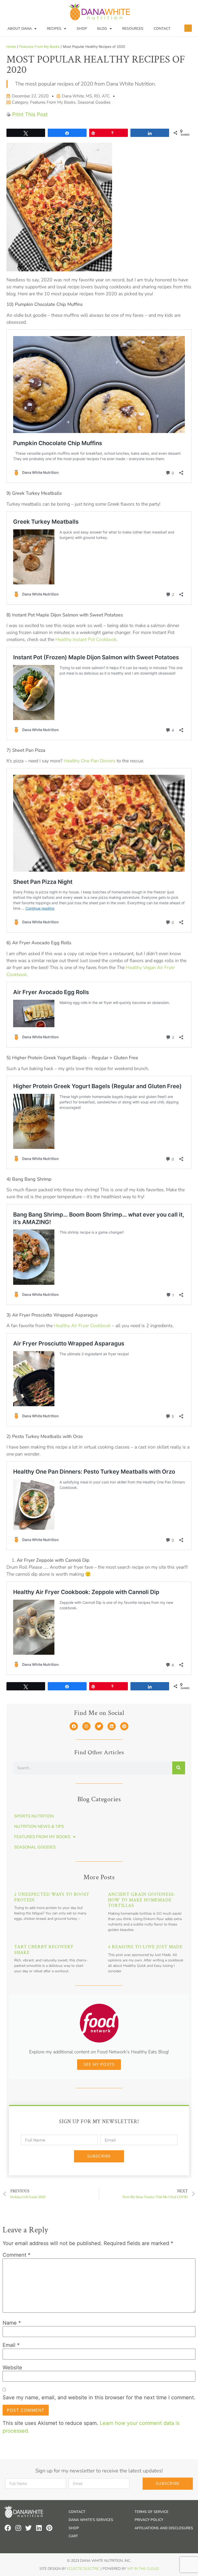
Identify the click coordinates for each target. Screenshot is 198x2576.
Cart (73, 2536)
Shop (82, 29)
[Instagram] (86, 1726)
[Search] (179, 1768)
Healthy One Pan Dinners (90, 761)
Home (11, 47)
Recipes (54, 29)
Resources (133, 29)
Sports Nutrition (34, 1816)
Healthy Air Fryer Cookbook (82, 1326)
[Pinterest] (124, 1726)
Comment (16, 2255)
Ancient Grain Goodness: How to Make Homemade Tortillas (142, 1900)
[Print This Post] (9, 114)
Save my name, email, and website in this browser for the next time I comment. (99, 2397)
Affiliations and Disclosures (164, 2528)
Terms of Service (151, 2512)
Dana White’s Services (91, 2520)
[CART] (188, 28)
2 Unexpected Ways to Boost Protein (52, 1897)
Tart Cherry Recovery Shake (44, 1950)
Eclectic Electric (83, 2569)
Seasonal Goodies (94, 102)
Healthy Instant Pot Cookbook (86, 639)
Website (12, 2368)
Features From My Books (39, 47)
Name (12, 2323)
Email (11, 2345)
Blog (102, 29)
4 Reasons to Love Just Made (145, 1947)
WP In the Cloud (143, 2569)
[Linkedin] (112, 1726)
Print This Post (30, 114)
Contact (162, 29)
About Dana (20, 29)
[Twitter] (99, 1726)
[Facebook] (74, 1726)
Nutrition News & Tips (39, 1827)
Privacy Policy (149, 2520)
